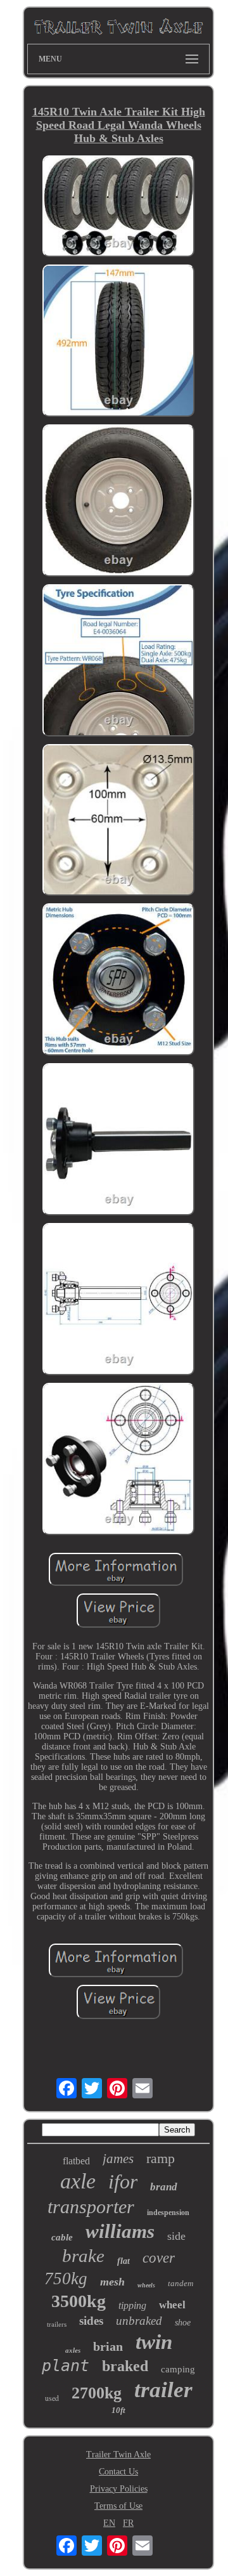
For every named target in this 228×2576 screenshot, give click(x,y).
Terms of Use (118, 2506)
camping (178, 2369)
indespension (168, 2213)
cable (62, 2237)
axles (73, 2350)
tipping (132, 2305)
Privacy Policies (119, 2489)
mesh (112, 2282)
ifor (123, 2181)
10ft (118, 2410)
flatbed (76, 2161)
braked (125, 2366)
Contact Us (118, 2472)
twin (154, 2342)
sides (91, 2321)
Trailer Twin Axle (118, 2455)
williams (120, 2231)
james (118, 2159)
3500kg (79, 2301)
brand (164, 2187)
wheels (146, 2285)
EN (109, 2523)
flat (123, 2261)
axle (78, 2181)
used (52, 2398)
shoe (183, 2323)
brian (108, 2346)
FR (128, 2523)
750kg (66, 2279)
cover (159, 2258)
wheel (172, 2305)
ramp (161, 2158)
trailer (163, 2390)
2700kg (97, 2393)
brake (83, 2256)
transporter (91, 2207)
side (176, 2236)
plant (66, 2366)
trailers (57, 2324)
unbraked (139, 2321)
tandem (180, 2283)
